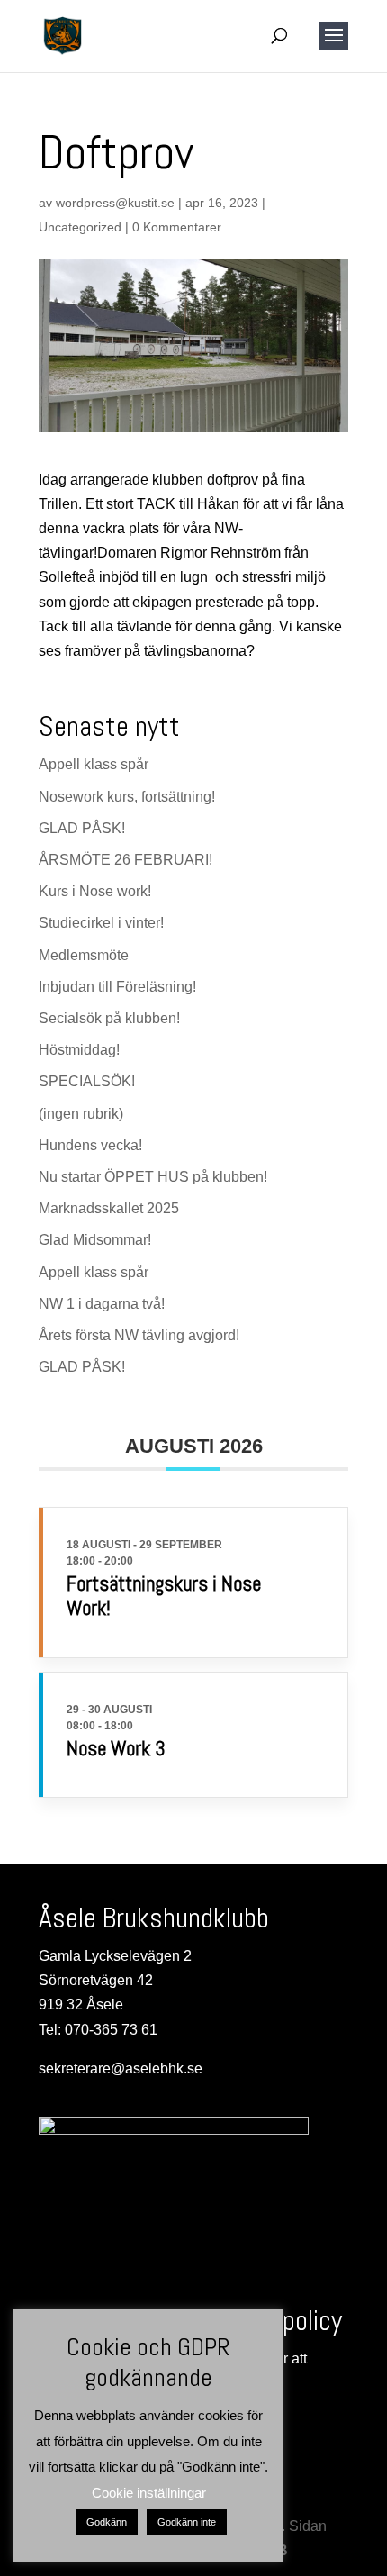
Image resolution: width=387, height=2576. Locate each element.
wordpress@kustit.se (115, 203)
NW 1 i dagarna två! (102, 1304)
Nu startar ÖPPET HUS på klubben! (153, 1177)
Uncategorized (80, 227)
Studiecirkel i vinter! (101, 923)
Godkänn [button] (107, 2522)
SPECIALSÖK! (87, 1081)
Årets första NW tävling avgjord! (139, 1335)
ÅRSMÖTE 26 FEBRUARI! (126, 860)
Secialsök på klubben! (109, 1018)
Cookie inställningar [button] (149, 2493)
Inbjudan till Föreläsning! (117, 987)
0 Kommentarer (177, 227)
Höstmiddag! (79, 1050)
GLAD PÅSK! (82, 828)
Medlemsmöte (84, 955)
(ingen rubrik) (81, 1114)
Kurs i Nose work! (95, 891)
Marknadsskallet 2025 (109, 1208)
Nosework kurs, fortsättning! (127, 797)
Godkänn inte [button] (187, 2522)
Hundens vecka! (90, 1145)
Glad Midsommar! (95, 1240)
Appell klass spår (94, 764)
